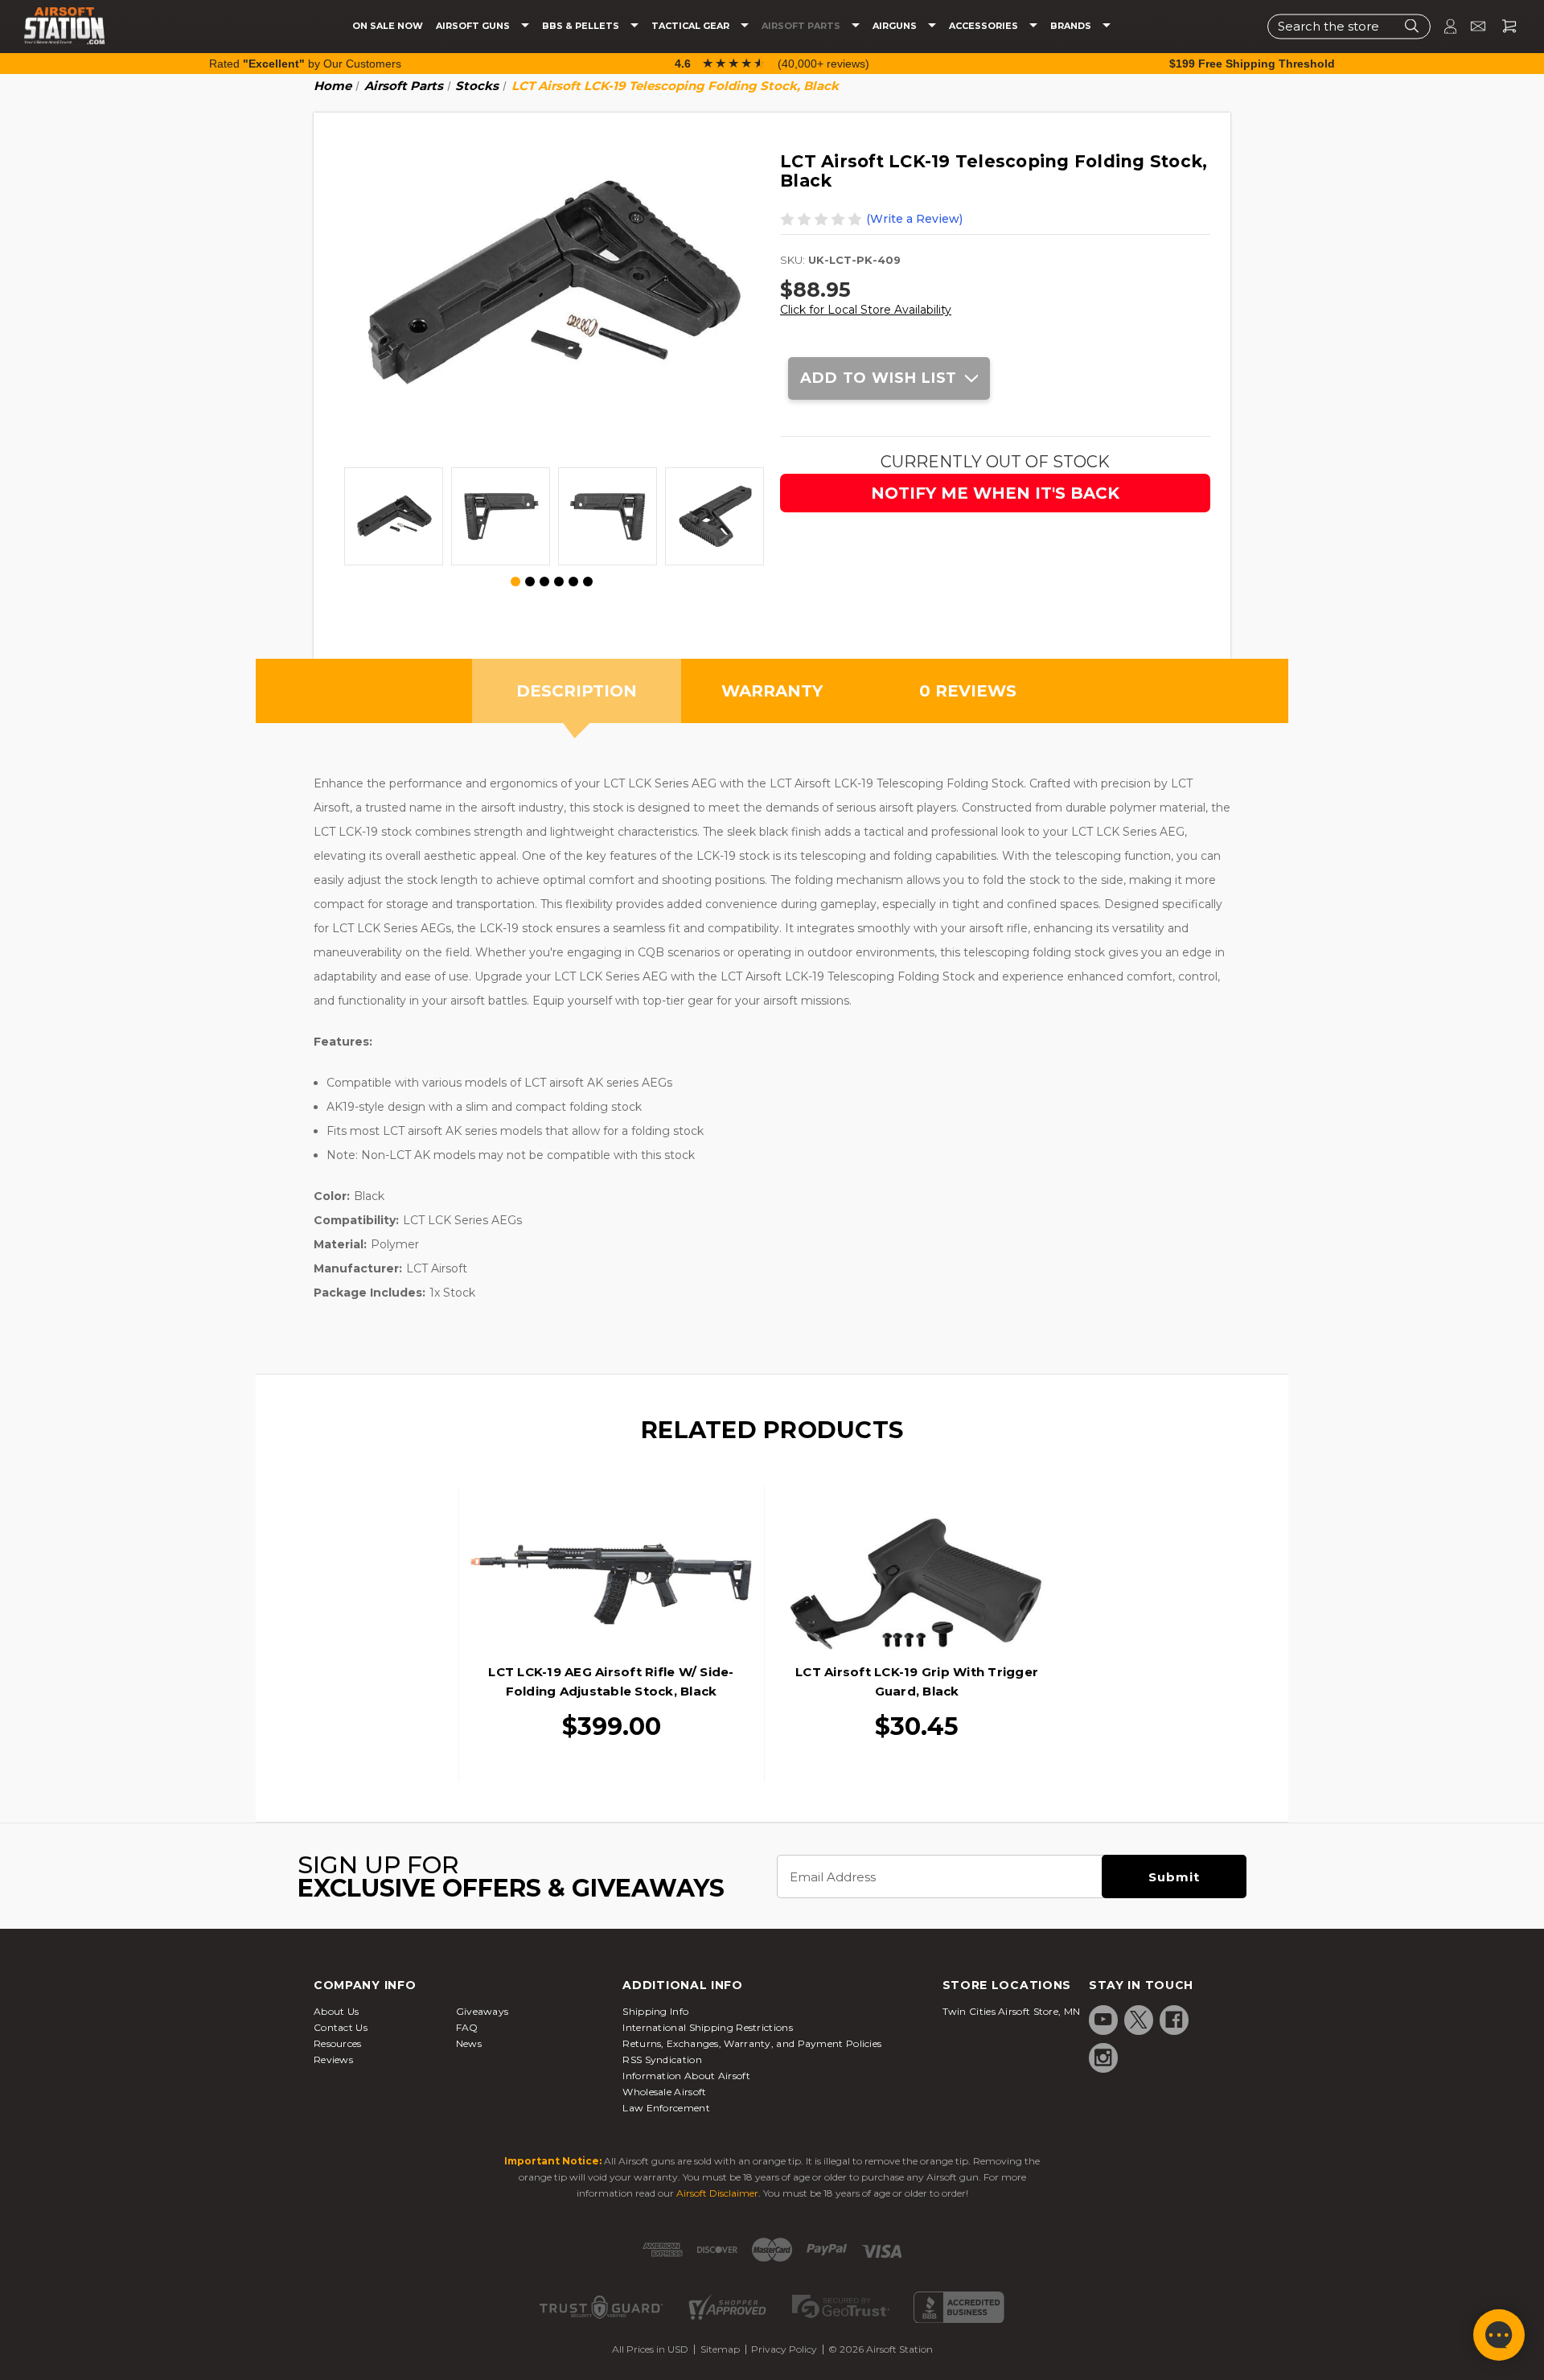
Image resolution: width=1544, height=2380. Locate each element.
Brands (1072, 26)
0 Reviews (968, 691)
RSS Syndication (662, 2059)
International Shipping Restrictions (708, 2027)
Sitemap (720, 2349)
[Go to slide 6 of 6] (588, 582)
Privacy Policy (784, 2349)
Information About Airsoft (686, 2076)
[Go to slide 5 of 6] (573, 582)
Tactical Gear (692, 26)
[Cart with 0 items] (1503, 26)
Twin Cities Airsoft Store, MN (1012, 2011)
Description (577, 691)
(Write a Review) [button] (914, 219)
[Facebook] (1174, 2020)
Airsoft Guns (474, 26)
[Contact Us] (1471, 26)
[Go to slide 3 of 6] (544, 582)
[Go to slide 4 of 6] (559, 582)
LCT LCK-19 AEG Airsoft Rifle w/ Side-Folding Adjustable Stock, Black (611, 1681)
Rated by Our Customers (305, 64)
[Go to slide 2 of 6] (530, 582)
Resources (338, 2043)
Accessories (985, 26)
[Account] (1443, 26)
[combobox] (1349, 26)
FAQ (467, 2027)
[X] (1139, 2020)
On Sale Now (388, 26)
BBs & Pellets (582, 26)
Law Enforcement (666, 2108)
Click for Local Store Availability (866, 310)
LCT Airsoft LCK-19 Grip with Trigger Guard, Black (917, 1681)
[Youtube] (1103, 2020)
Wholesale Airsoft (664, 2092)
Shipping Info (655, 2011)
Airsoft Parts (802, 26)
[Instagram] (1103, 2057)
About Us (336, 2011)
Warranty (772, 691)
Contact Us (341, 2027)
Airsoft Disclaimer (717, 2193)
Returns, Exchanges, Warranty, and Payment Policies (752, 2043)
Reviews (333, 2059)
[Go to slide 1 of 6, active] (516, 582)
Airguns (896, 26)
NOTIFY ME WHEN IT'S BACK (995, 493)
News (469, 2043)
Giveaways (482, 2011)
